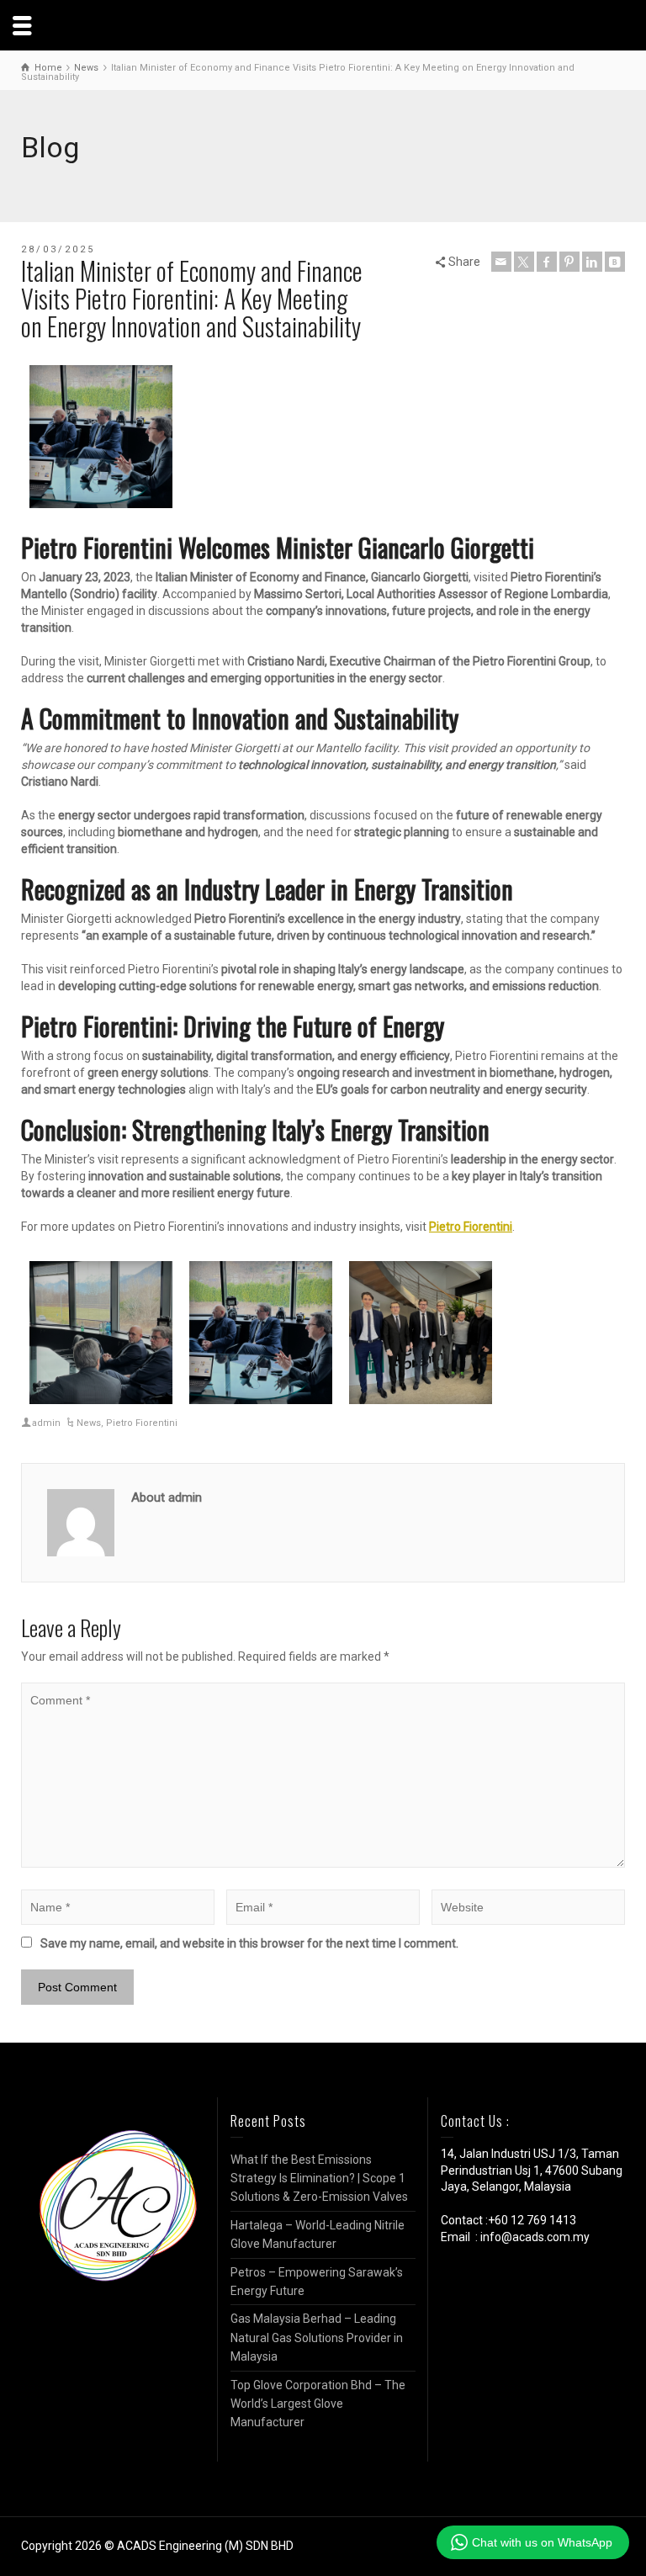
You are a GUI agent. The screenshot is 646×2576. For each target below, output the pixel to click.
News (89, 1423)
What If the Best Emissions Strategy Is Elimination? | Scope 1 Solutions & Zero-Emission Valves (319, 2178)
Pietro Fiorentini (471, 1227)
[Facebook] (547, 262)
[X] (524, 262)
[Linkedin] (592, 262)
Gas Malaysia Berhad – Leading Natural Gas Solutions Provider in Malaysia (317, 2337)
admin (46, 1423)
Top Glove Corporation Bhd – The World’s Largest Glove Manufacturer (318, 2404)
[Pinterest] (569, 262)
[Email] (501, 262)
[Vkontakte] (615, 262)
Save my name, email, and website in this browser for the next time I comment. (249, 1943)
